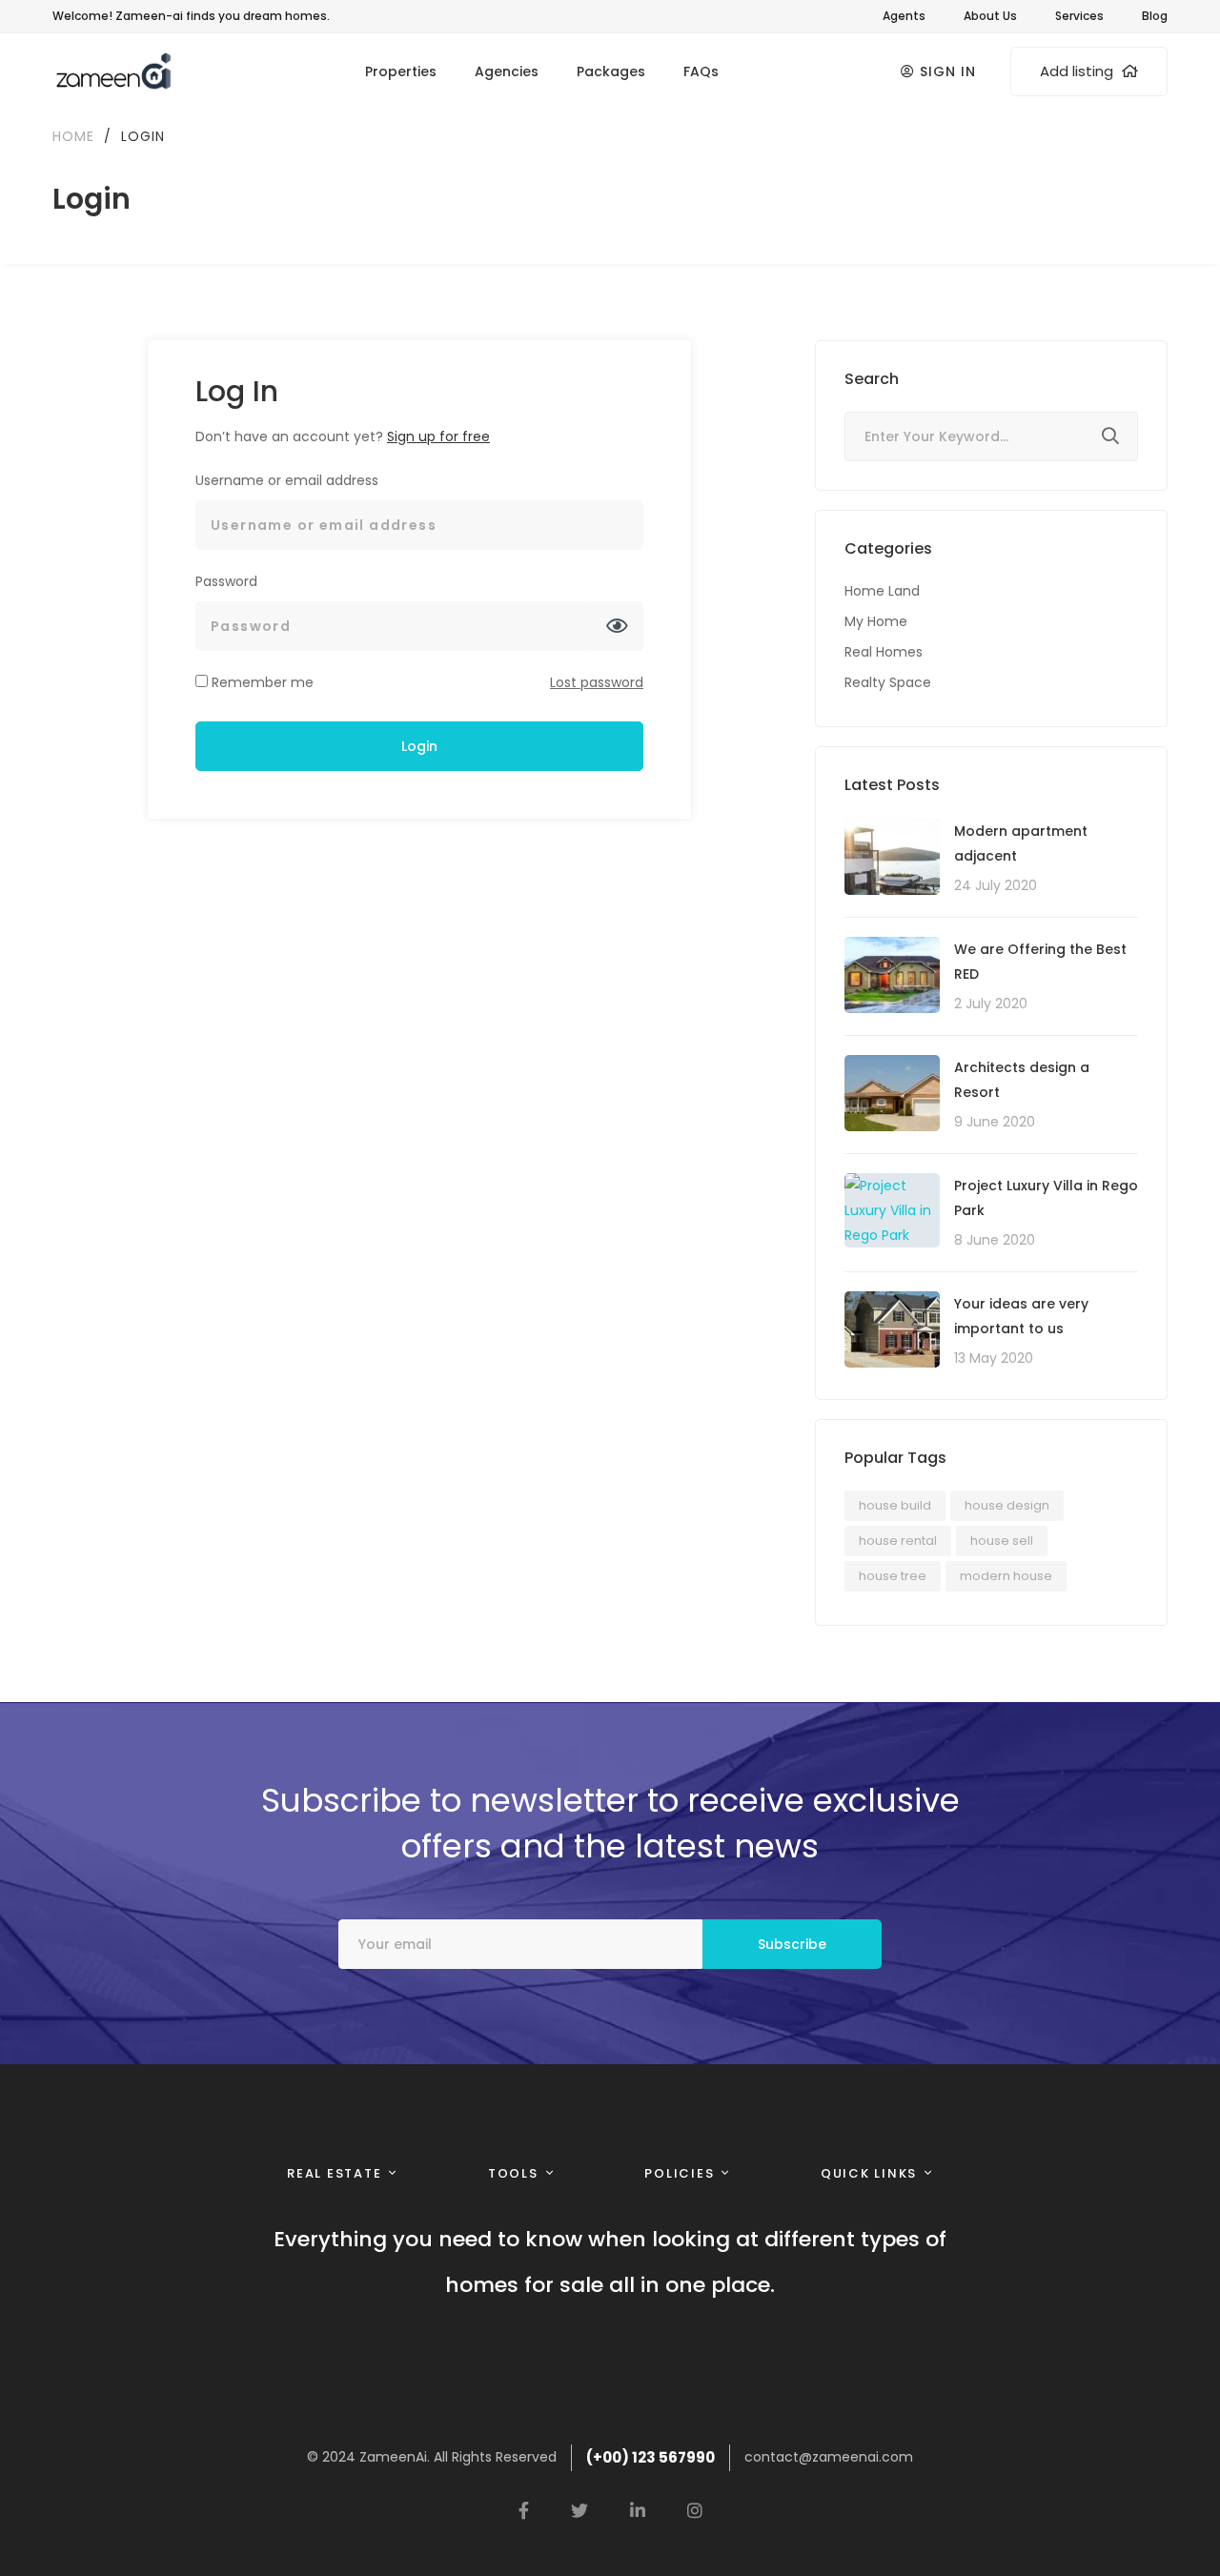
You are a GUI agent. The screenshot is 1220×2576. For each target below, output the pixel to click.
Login (419, 746)
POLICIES (679, 2173)
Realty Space (888, 682)
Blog (1155, 16)
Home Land (882, 591)
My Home (876, 621)
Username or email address (287, 480)
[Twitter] (579, 2510)
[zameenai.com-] (112, 71)
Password (226, 581)
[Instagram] (695, 2510)
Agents (904, 16)
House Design (1007, 1505)
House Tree (893, 1576)
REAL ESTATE (334, 2173)
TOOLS (513, 2173)
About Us (990, 16)
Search (1110, 439)
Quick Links (869, 2173)
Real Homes (884, 652)
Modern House (1006, 1576)
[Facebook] (524, 2510)
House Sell (1002, 1541)
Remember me (261, 682)
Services (1079, 16)
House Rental (898, 1541)
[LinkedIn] (638, 2510)
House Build (895, 1505)
